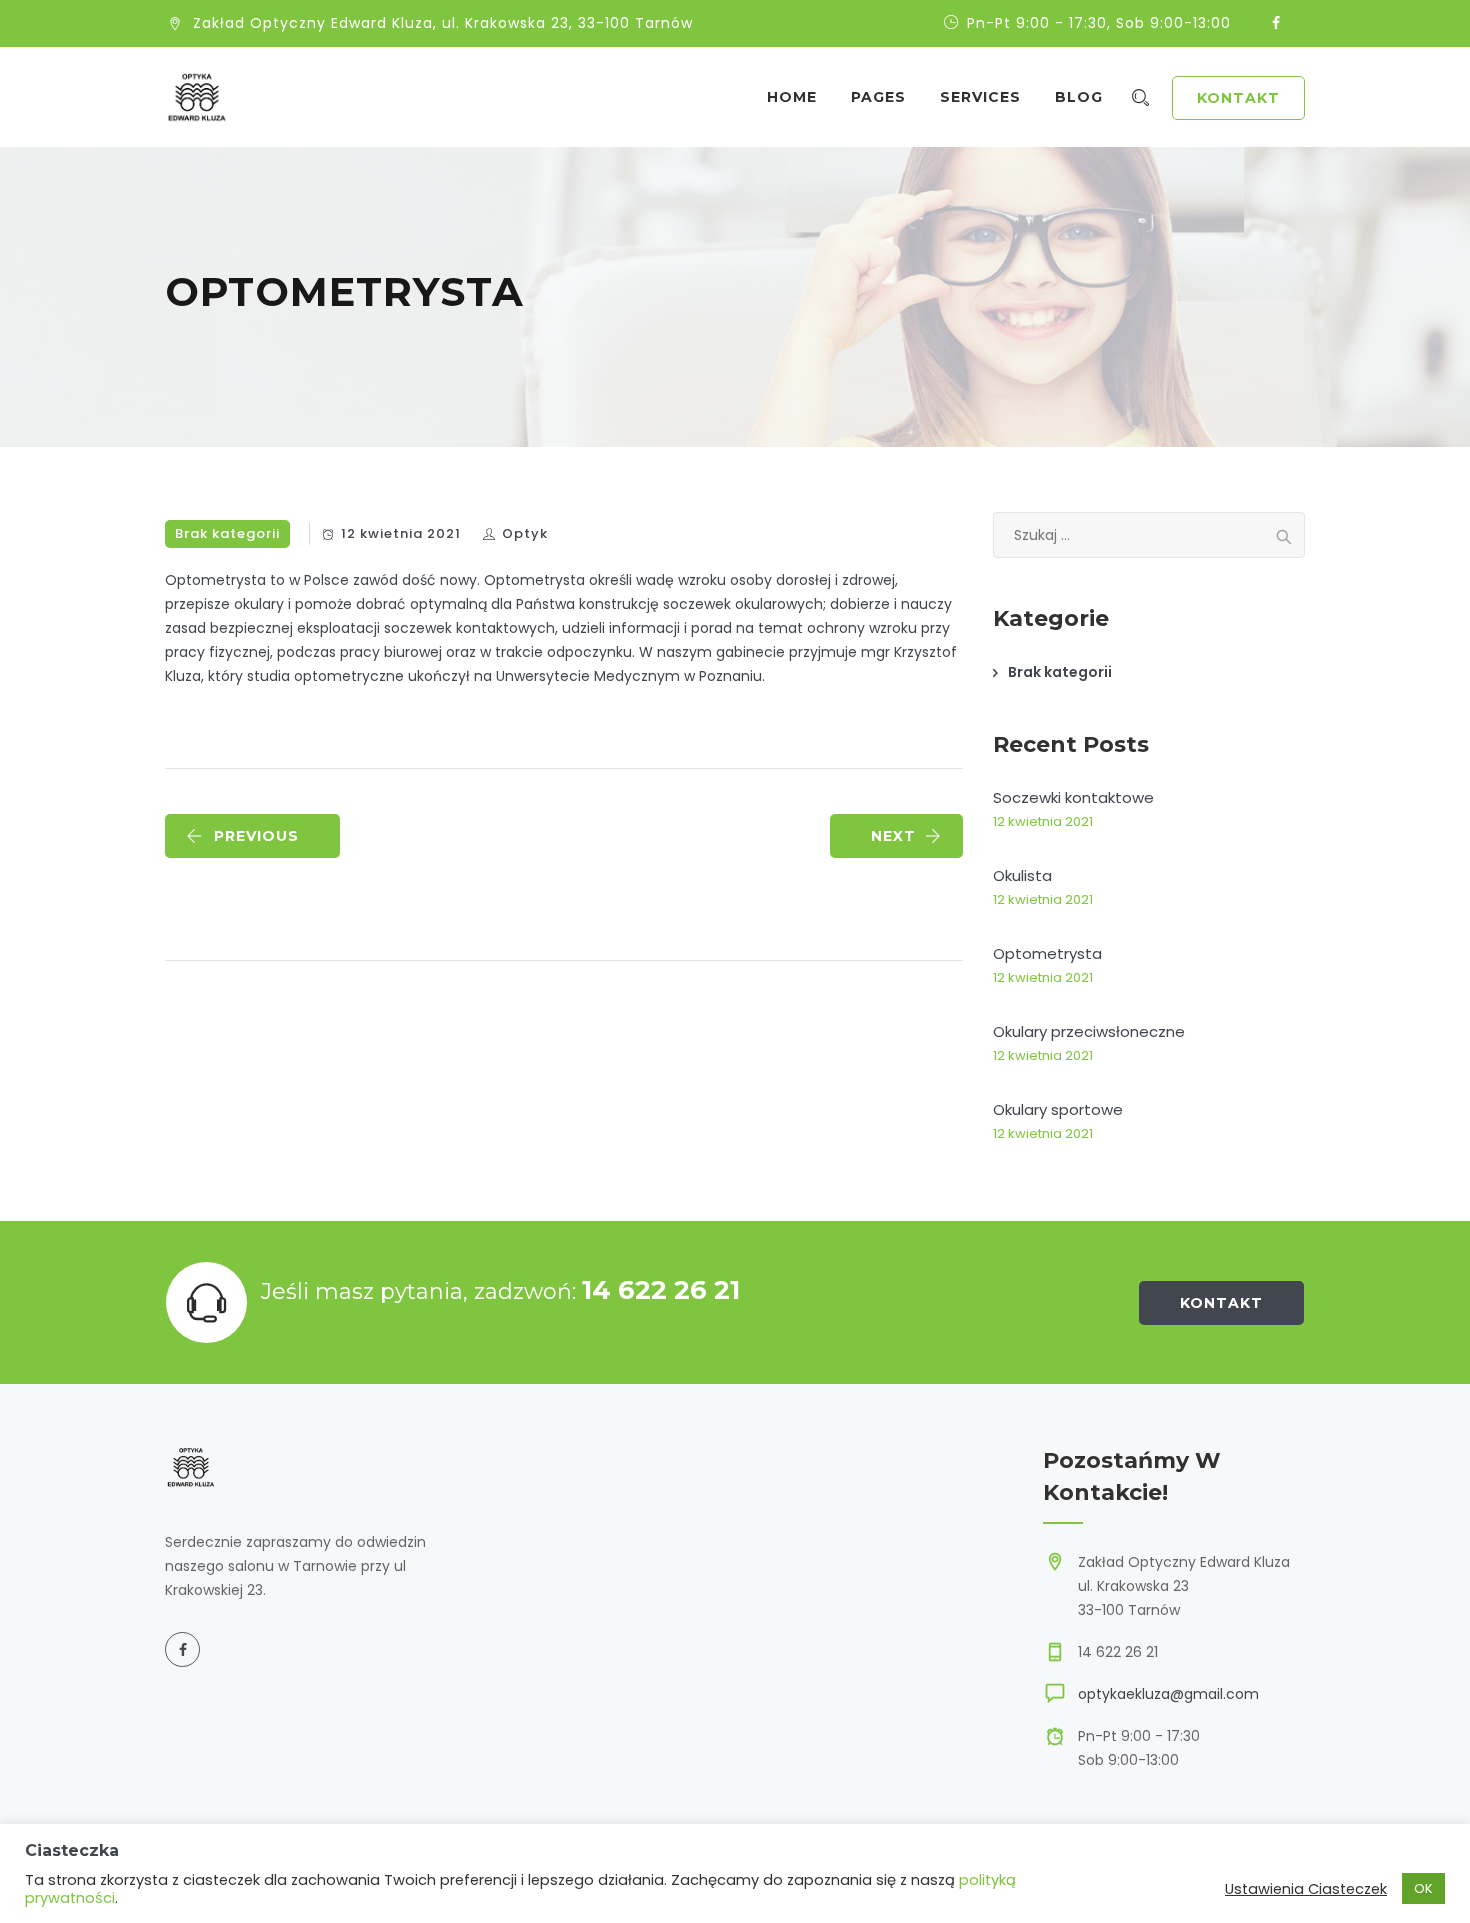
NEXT (893, 836)
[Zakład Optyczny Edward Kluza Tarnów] (197, 97)
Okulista (1022, 875)
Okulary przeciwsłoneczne (1089, 1031)
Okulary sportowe (1058, 1109)
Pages (878, 97)
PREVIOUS (256, 836)
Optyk (525, 533)
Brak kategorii (227, 533)
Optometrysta (1047, 953)
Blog (1079, 97)
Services (980, 97)
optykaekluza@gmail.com (1168, 1694)
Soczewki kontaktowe (1073, 797)
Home (792, 97)
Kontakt (1238, 98)
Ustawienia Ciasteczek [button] (1306, 1889)
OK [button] (1423, 1888)
